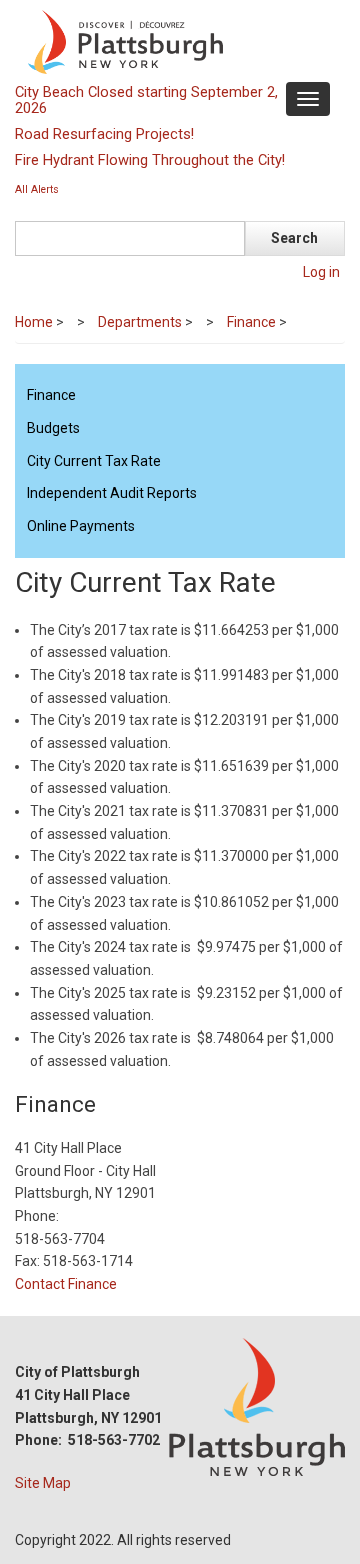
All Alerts (37, 189)
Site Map (43, 1483)
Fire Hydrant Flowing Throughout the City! (150, 160)
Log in (321, 272)
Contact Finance (66, 1284)
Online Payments (81, 526)
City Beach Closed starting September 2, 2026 (146, 100)
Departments (140, 322)
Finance (251, 322)
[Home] (177, 41)
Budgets (53, 428)
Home (34, 322)
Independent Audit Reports (112, 493)
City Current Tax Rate (94, 461)
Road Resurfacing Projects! (104, 134)
